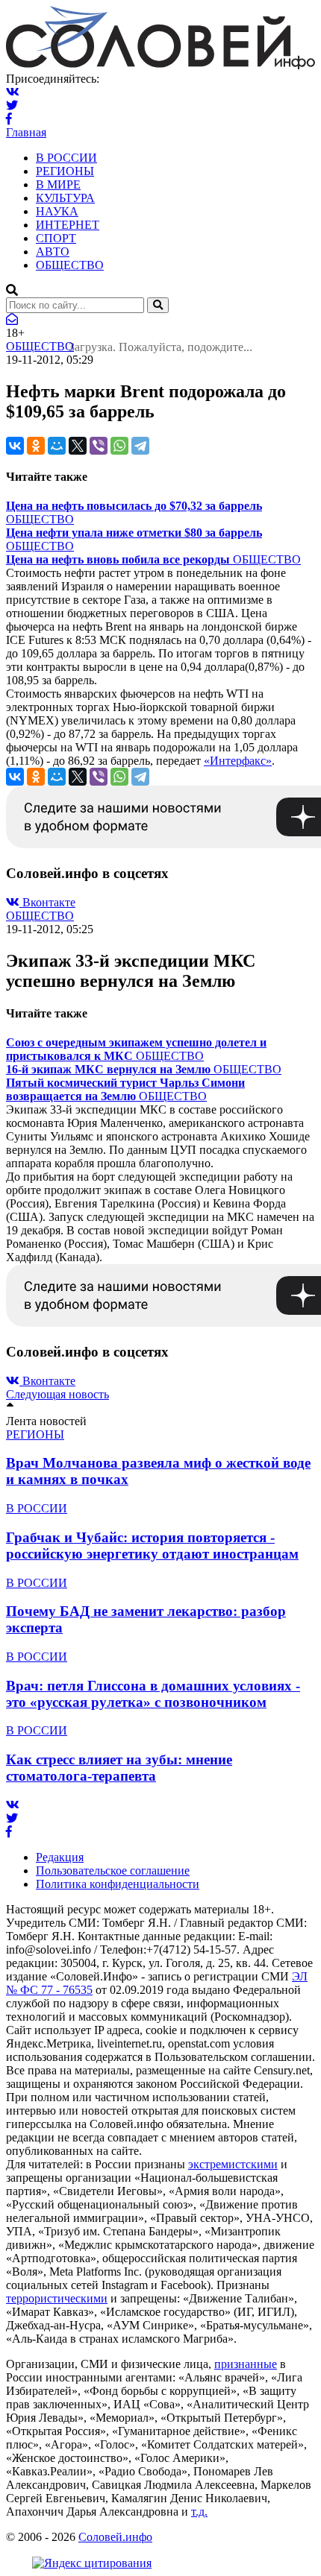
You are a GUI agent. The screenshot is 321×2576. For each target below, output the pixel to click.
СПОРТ (56, 238)
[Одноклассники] (36, 446)
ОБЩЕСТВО (70, 265)
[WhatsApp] (119, 446)
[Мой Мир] (57, 446)
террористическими (57, 2298)
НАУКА (57, 211)
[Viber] (99, 446)
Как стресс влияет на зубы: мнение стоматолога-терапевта (119, 1768)
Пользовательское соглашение (113, 1871)
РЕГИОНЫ (65, 171)
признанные (246, 2364)
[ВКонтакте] (15, 446)
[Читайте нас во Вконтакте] (13, 92)
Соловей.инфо (115, 2537)
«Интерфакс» (238, 761)
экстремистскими (233, 2164)
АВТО (53, 252)
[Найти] (158, 305)
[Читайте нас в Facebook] (9, 119)
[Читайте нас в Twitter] (12, 105)
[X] (78, 446)
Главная (26, 132)
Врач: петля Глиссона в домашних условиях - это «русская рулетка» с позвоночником (153, 1694)
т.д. (199, 2512)
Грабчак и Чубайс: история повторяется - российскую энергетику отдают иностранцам (152, 1546)
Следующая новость (57, 1394)
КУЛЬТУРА (65, 198)
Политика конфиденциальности (118, 1884)
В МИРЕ (58, 184)
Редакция (60, 1857)
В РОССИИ (66, 158)
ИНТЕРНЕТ (68, 225)
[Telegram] (140, 446)
